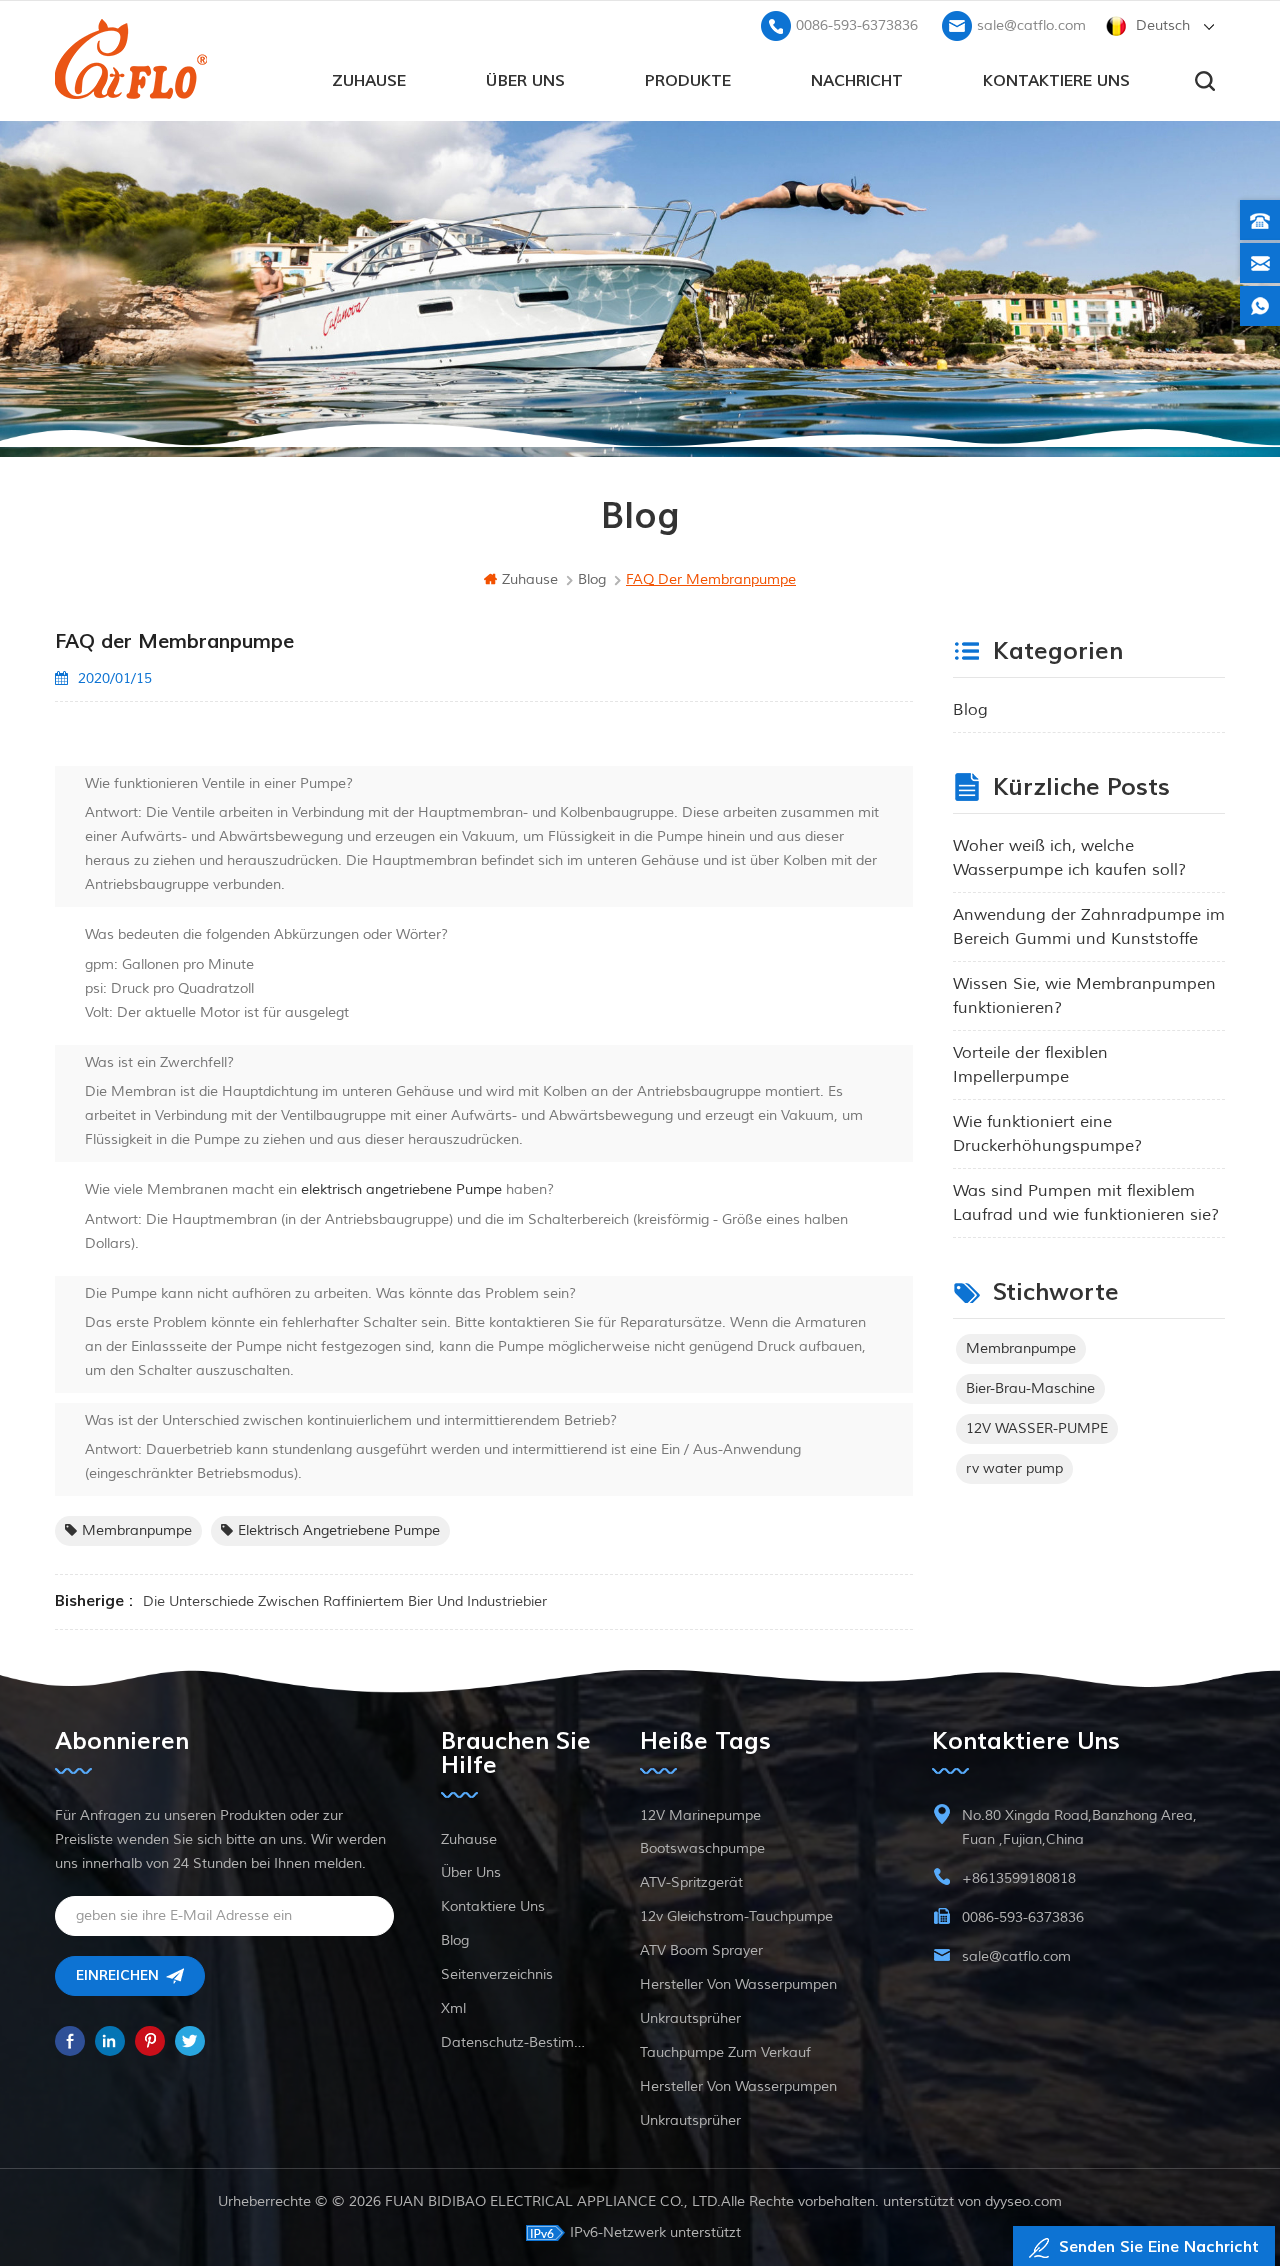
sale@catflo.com (1031, 25)
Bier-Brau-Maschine (1030, 1388)
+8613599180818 (1019, 1878)
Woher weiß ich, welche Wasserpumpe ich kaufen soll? (1069, 858)
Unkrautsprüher (690, 2018)
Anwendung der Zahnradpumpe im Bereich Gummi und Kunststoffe (1089, 927)
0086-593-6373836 (857, 25)
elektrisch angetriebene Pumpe (399, 1189)
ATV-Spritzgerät (691, 1882)
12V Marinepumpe (700, 1815)
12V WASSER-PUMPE (1037, 1428)
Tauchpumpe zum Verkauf (725, 2052)
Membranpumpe (137, 1530)
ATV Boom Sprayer (701, 1950)
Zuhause (369, 81)
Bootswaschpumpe (702, 1848)
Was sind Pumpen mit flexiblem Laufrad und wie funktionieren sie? (1086, 1203)
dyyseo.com (1023, 2201)
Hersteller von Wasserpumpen (738, 1984)
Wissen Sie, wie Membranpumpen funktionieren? (1084, 996)
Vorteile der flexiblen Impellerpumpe (1030, 1065)
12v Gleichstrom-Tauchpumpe (736, 1916)
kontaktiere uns (1056, 81)
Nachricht (857, 81)
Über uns (525, 81)
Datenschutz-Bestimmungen (517, 2042)
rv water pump (1014, 1468)
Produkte (688, 81)
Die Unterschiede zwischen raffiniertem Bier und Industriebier (345, 1601)
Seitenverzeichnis (497, 1974)
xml (453, 2008)
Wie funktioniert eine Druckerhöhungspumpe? (1047, 1134)
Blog (970, 710)
